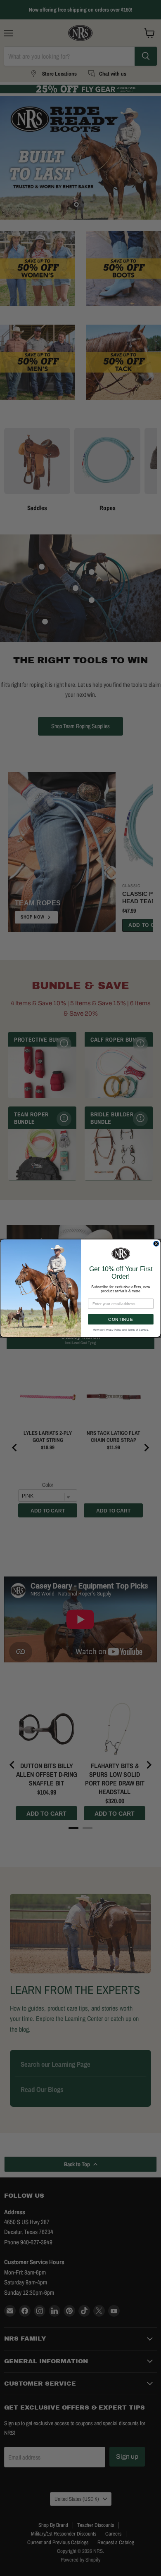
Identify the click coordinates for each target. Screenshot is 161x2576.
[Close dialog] (156, 1243)
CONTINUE (121, 1319)
